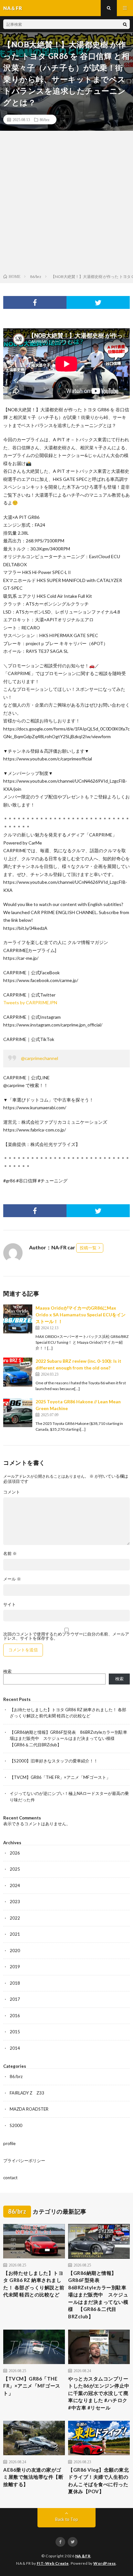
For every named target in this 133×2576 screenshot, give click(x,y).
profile (9, 2143)
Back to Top (67, 2519)
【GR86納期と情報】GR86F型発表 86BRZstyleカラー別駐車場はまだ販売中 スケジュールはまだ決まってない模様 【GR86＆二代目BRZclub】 (68, 1738)
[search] (125, 24)
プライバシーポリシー (24, 2161)
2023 (15, 1902)
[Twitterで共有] (98, 302)
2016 (15, 2016)
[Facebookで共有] (35, 302)
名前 (10, 1554)
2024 (15, 1885)
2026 (15, 1853)
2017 (15, 1999)
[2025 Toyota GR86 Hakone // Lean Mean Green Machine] (18, 1413)
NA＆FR (83, 2556)
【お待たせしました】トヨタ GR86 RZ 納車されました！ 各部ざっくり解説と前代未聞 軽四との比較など (34, 2284)
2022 (15, 1918)
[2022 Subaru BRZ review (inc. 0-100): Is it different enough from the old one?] (18, 1372)
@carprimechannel (40, 1058)
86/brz (45, 119)
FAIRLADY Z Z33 (27, 2093)
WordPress (105, 2563)
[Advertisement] (66, 204)
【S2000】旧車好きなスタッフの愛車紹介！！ (54, 1761)
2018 (15, 1983)
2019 (15, 1967)
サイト (10, 1604)
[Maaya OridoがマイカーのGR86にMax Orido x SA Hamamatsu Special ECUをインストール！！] (18, 1319)
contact (10, 2178)
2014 (15, 2048)
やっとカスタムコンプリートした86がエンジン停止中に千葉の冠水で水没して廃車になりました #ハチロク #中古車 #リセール (99, 2393)
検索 (7, 1671)
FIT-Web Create (53, 2563)
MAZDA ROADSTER (29, 2109)
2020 (15, 1951)
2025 (15, 1869)
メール (12, 1579)
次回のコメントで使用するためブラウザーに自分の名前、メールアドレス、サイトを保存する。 (66, 1636)
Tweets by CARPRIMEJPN (30, 1002)
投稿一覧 (88, 1248)
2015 (15, 2032)
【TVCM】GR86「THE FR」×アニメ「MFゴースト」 (60, 1777)
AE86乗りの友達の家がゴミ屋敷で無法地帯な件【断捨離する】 (33, 2477)
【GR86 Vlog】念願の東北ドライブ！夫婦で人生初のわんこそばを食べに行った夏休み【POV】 (98, 2481)
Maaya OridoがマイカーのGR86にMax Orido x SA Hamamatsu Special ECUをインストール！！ (81, 1315)
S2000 (16, 2125)
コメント (12, 1492)
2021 (15, 1934)
